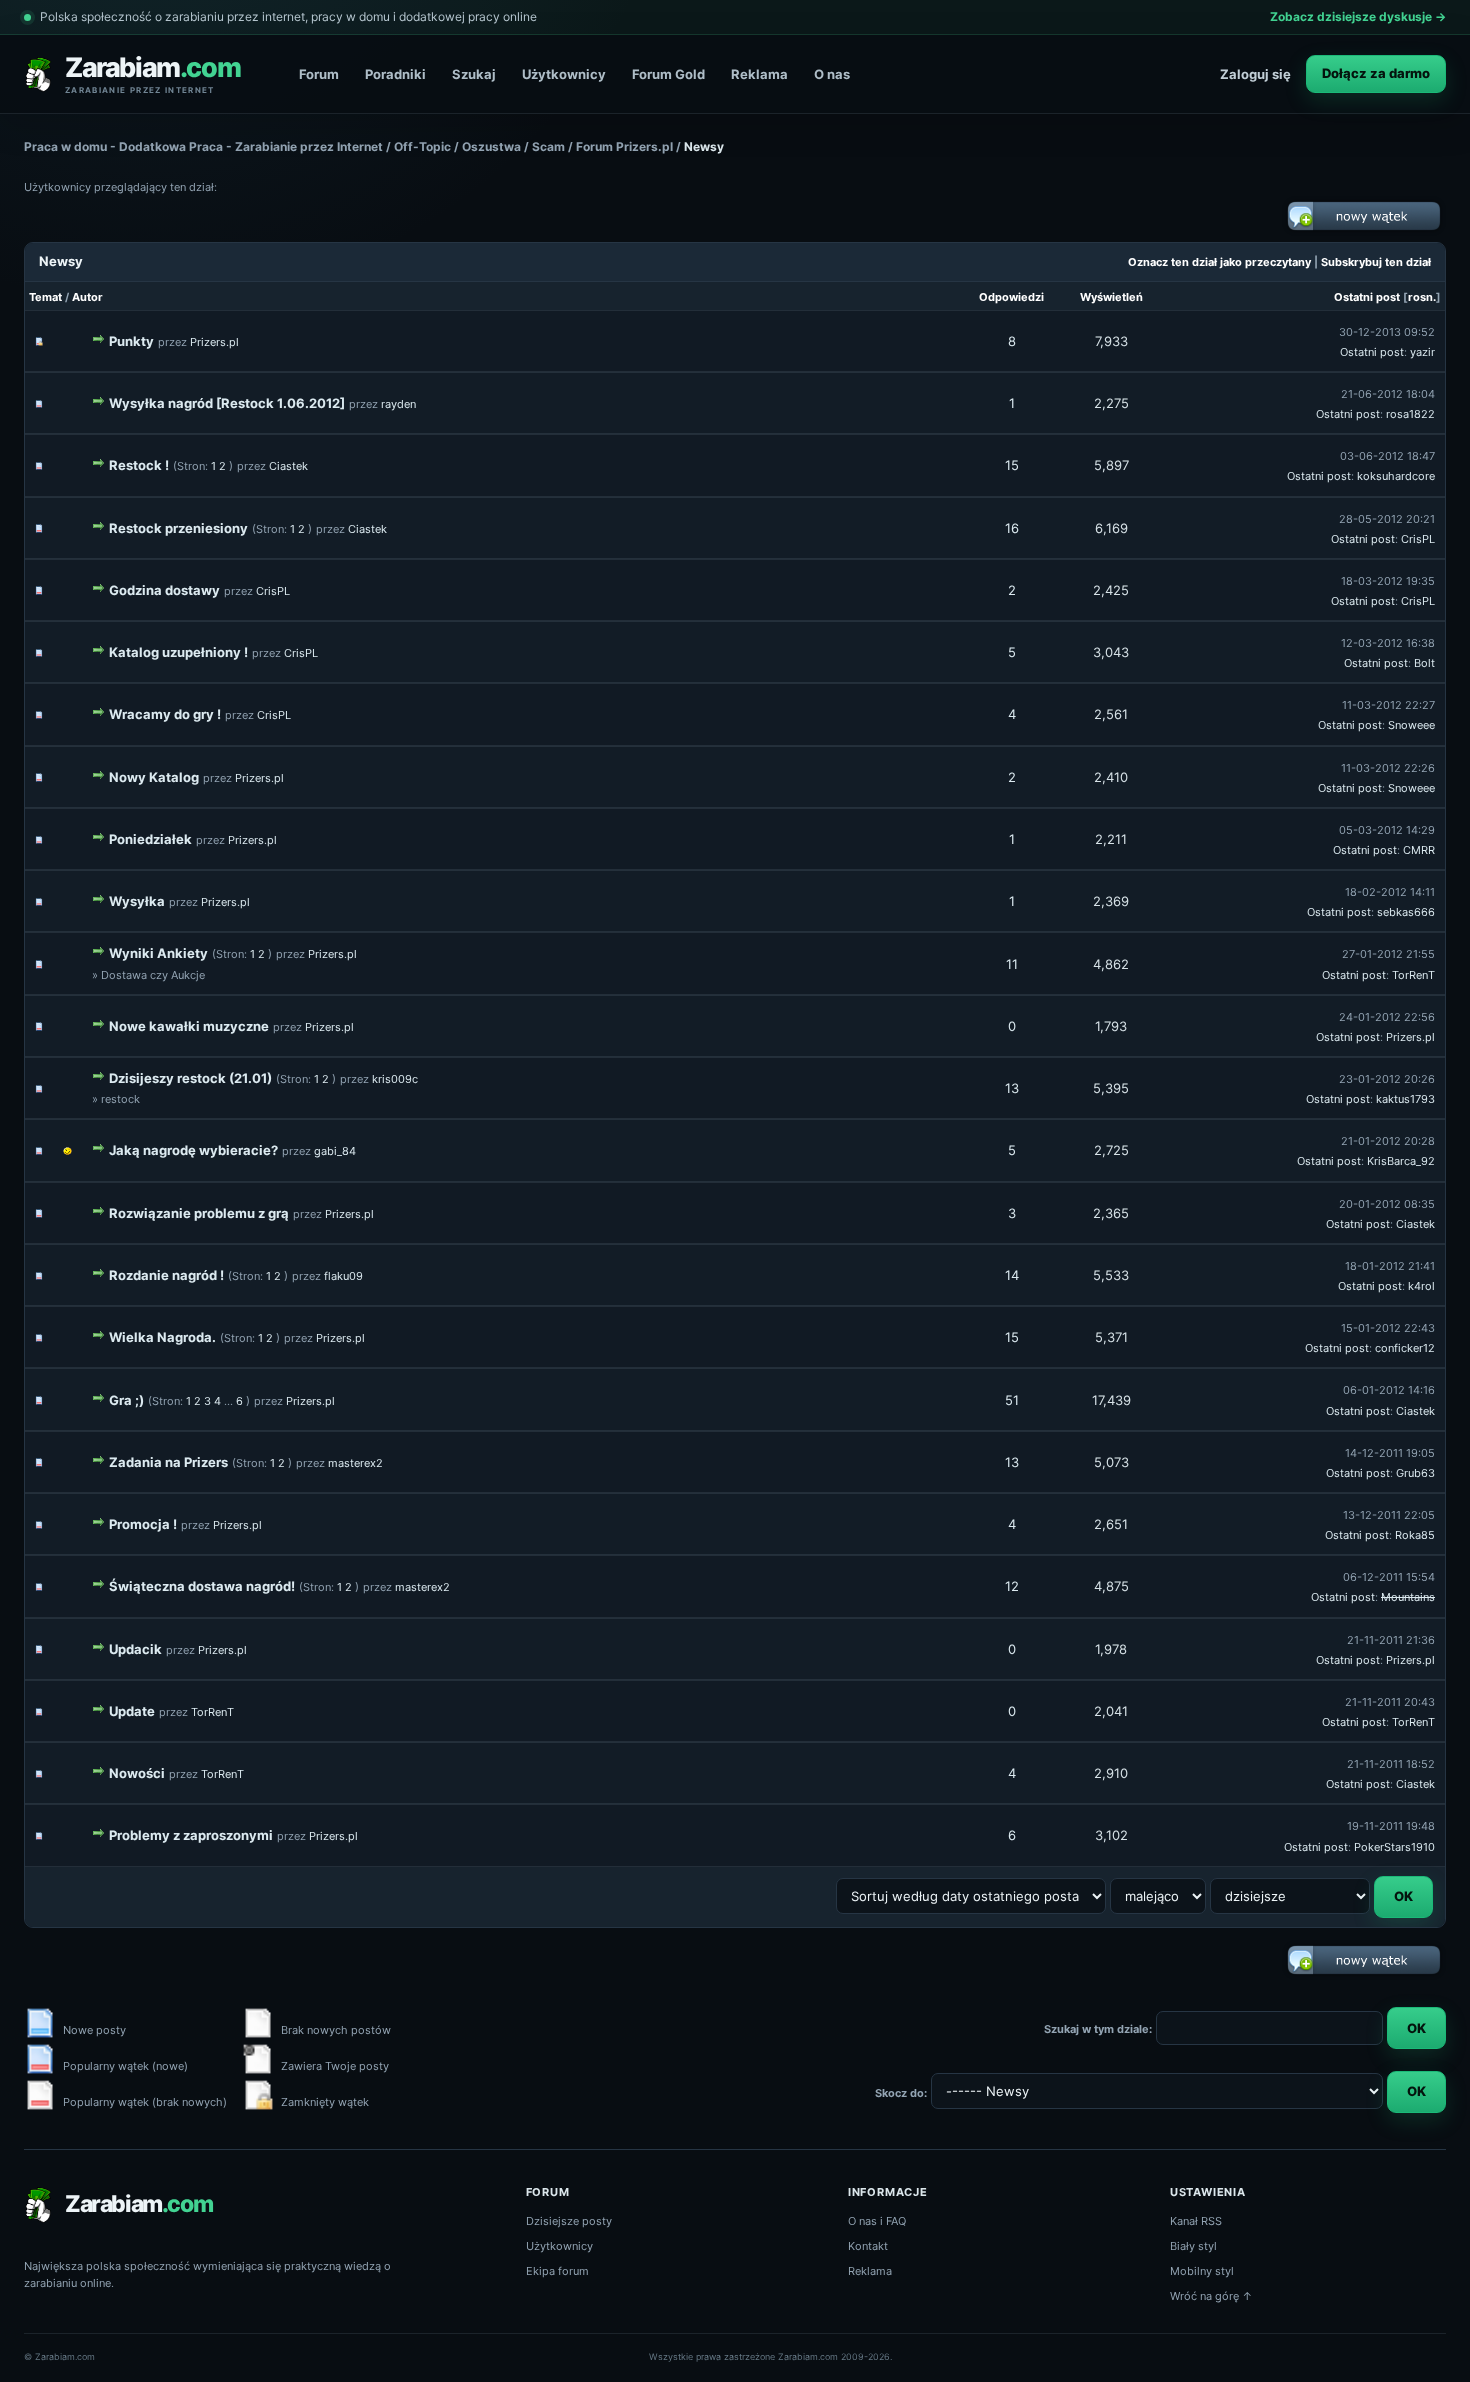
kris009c (395, 1079)
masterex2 (355, 1463)
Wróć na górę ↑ (1211, 2296)
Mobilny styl (1202, 2271)
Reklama (759, 74)
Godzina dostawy (164, 590)
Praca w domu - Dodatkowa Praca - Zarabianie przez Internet (203, 146)
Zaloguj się (1255, 74)
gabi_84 (335, 1151)
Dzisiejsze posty (569, 2221)
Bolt (1424, 663)
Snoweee (1411, 725)
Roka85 (1415, 1535)
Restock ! (139, 465)
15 (1012, 465)
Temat (45, 297)
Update (132, 1711)
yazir (1422, 352)
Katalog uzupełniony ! (178, 652)
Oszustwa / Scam (513, 146)
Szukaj (474, 74)
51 (1012, 1400)
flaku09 (343, 1276)
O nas (832, 74)
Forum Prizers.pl (624, 146)
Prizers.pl (214, 342)
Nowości (137, 1773)
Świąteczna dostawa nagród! (202, 1586)
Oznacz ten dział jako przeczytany (1219, 262)
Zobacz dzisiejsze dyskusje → (1358, 16)
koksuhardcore (1396, 476)
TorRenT (1413, 975)
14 (1012, 1275)
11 (1012, 964)
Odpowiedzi (1011, 297)
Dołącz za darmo (1376, 73)
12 (1012, 1586)
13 (1012, 1088)
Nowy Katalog (154, 777)
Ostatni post (1367, 297)
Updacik (135, 1649)
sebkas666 (1406, 912)
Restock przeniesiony (178, 528)
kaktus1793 (1405, 1099)
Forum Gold (668, 74)
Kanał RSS (1196, 2221)
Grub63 (1415, 1473)
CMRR (1419, 850)
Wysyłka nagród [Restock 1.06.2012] (227, 403)
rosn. (1422, 297)
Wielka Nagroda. (162, 1337)
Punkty (131, 341)
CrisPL (1418, 539)
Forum (319, 74)
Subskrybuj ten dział (1376, 262)
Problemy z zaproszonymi (191, 1835)
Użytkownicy (564, 74)
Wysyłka (137, 901)
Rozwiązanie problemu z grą (199, 1213)
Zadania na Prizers (168, 1462)
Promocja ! (143, 1524)
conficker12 (1405, 1348)
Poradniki (395, 74)
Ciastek (288, 466)
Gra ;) (126, 1400)
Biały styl (1193, 2246)
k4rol (1421, 1286)
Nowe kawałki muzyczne (189, 1026)
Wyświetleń (1111, 297)
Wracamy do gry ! (165, 714)
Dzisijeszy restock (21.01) (190, 1078)
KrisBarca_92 (1401, 1161)
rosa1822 (1410, 414)
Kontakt (868, 2246)
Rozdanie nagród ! (166, 1275)
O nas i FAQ (877, 2221)
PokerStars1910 (1394, 1847)
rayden (398, 404)
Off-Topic (422, 146)
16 (1012, 528)
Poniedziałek (150, 839)
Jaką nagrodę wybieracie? (193, 1150)
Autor (87, 297)
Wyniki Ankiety (158, 953)
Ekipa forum (557, 2271)
